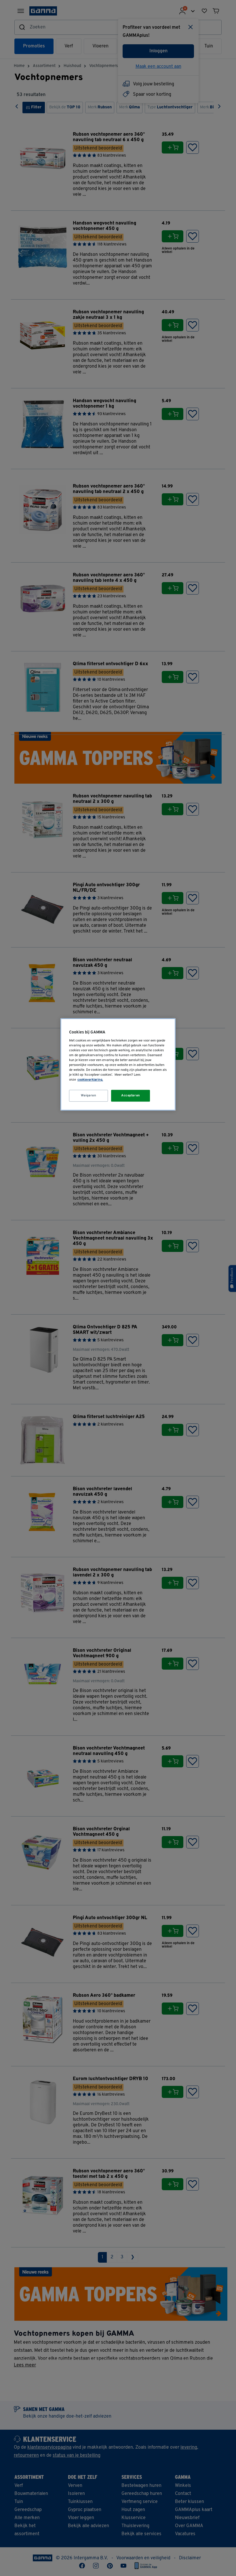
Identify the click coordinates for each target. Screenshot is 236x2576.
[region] (118, 1065)
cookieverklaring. (90, 1080)
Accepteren (131, 1096)
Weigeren (89, 1096)
